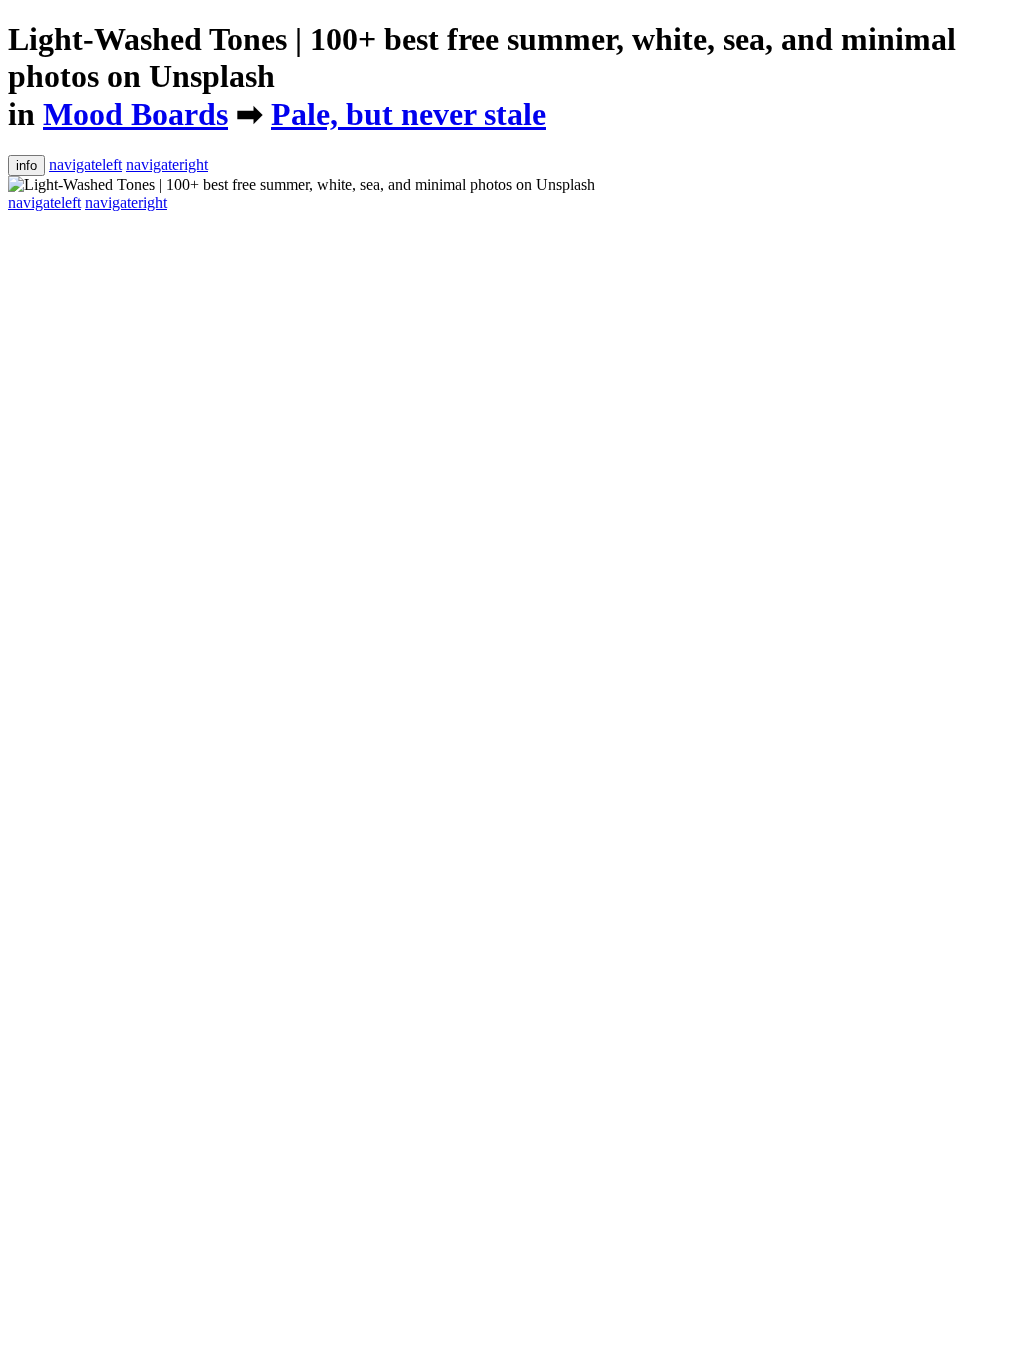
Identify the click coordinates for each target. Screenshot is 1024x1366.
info (26, 165)
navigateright (167, 164)
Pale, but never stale (408, 114)
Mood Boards (135, 114)
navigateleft (85, 164)
